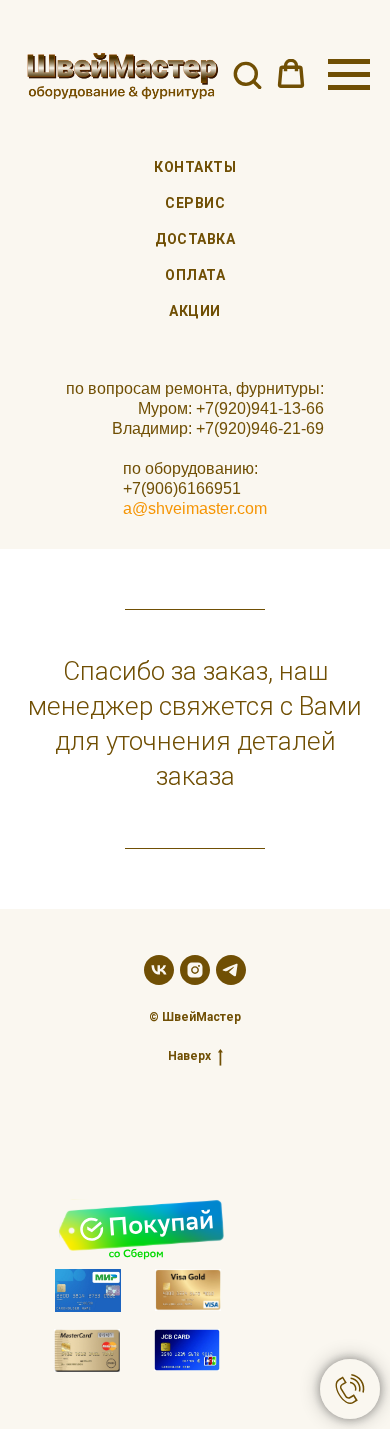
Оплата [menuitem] (195, 275)
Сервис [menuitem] (195, 203)
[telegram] (231, 970)
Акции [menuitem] (195, 311)
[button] (247, 74)
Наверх (189, 1056)
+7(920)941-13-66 (260, 408)
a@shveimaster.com (195, 508)
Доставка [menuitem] (195, 239)
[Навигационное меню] (349, 75)
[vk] (159, 970)
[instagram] (195, 970)
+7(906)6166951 (182, 488)
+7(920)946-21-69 (260, 428)
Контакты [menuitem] (195, 167)
